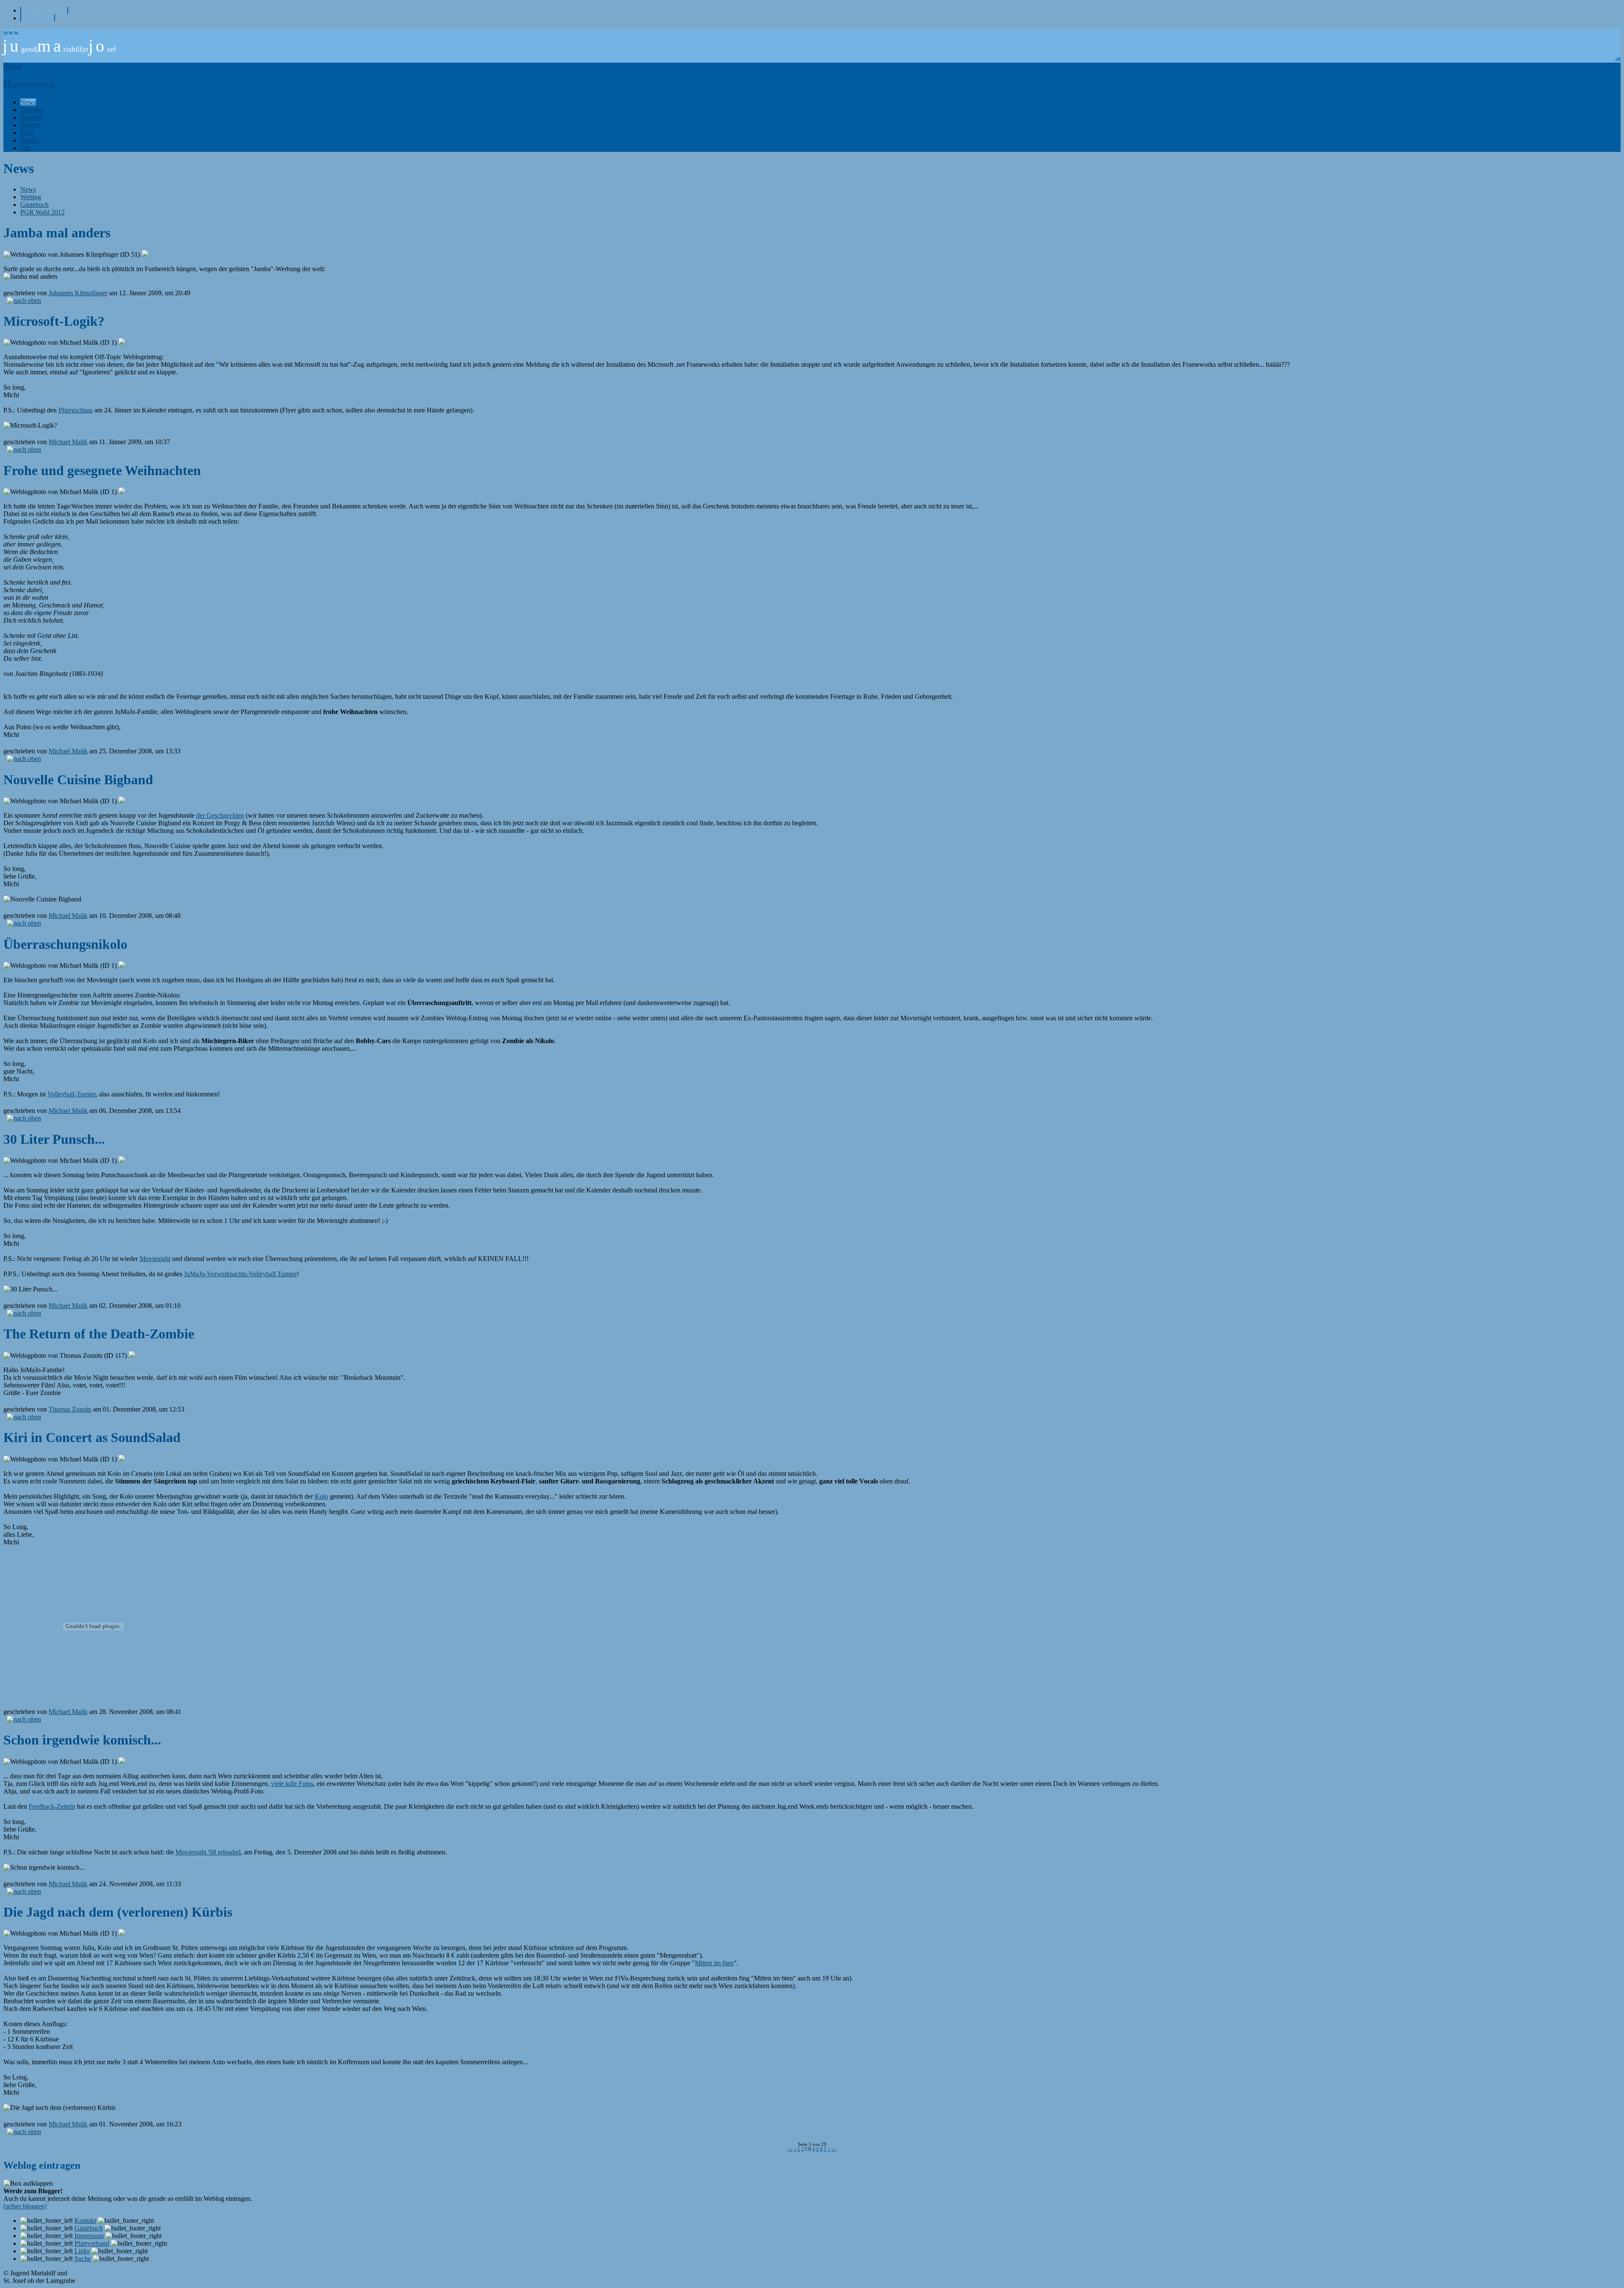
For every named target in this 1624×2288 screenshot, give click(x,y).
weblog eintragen (44, 10)
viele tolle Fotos (292, 1784)
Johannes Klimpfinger (78, 293)
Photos (29, 140)
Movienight (155, 1259)
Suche (83, 2259)
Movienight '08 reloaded (208, 1852)
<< (790, 2149)
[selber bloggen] (25, 2206)
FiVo (27, 133)
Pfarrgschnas (75, 410)
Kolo (321, 1496)
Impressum (89, 2236)
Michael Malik (68, 442)
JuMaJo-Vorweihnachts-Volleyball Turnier (240, 1274)
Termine (31, 110)
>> (834, 2149)
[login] (12, 66)
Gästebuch (34, 205)
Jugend (30, 125)
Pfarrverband (92, 2243)
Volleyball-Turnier (71, 1094)
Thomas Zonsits (70, 1409)
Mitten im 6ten (714, 1963)
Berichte (32, 117)
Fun (26, 148)
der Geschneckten (220, 815)
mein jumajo (38, 18)
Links (82, 2251)
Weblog (31, 197)
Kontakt (85, 2221)
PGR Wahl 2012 (43, 212)
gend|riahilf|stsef (59, 49)
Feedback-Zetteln (52, 1806)
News (28, 102)
